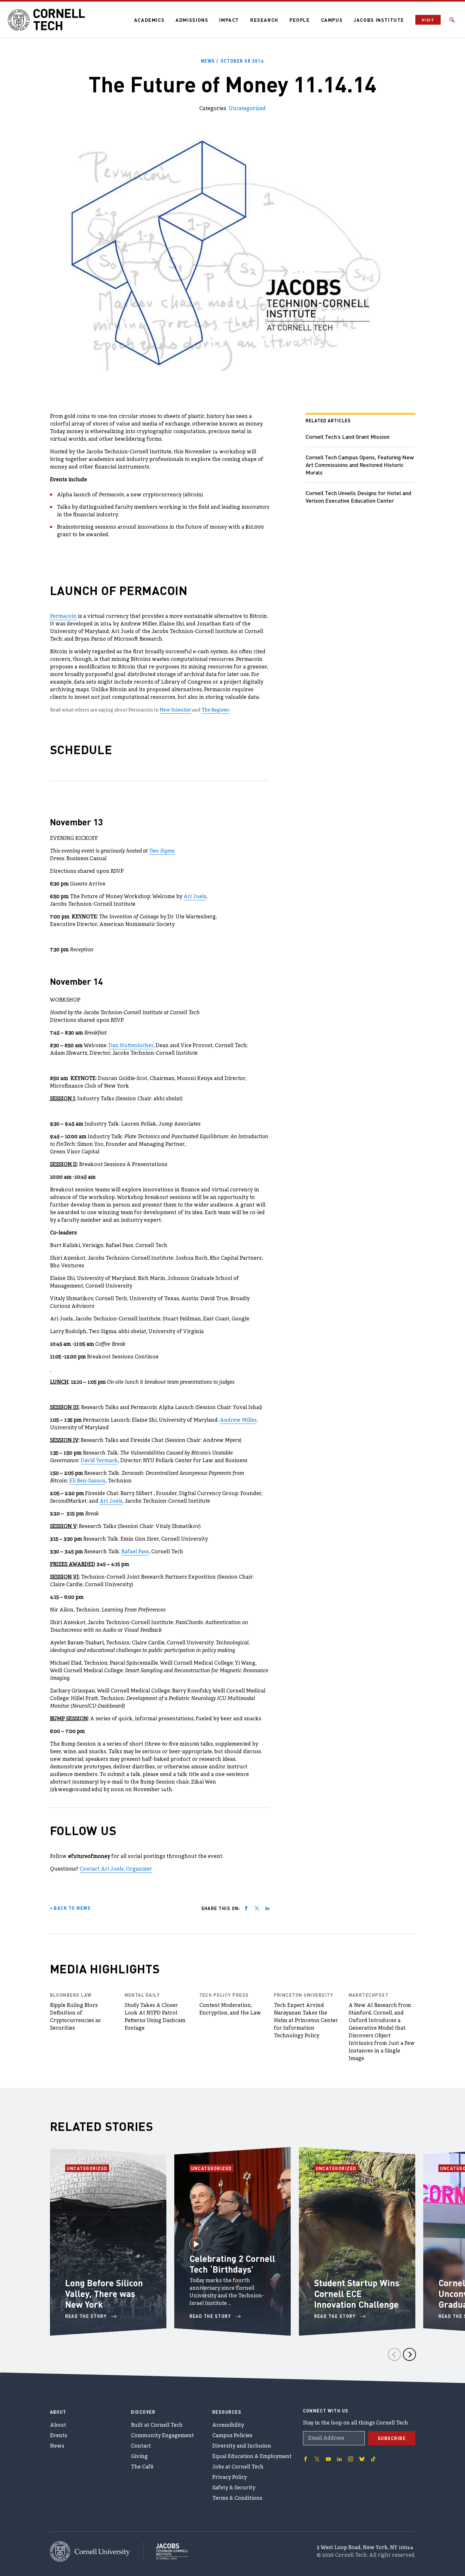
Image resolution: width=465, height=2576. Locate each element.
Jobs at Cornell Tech (238, 2467)
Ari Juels (195, 897)
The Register (215, 710)
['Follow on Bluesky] (362, 2459)
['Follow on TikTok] (373, 2459)
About (58, 2425)
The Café (142, 2467)
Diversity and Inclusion (242, 2446)
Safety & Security (234, 2488)
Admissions (192, 20)
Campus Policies (232, 2436)
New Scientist (175, 710)
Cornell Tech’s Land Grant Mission (347, 436)
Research (264, 20)
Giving (139, 2457)
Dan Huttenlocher (131, 1046)
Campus (332, 20)
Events (59, 2436)
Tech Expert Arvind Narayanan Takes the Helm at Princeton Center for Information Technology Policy (306, 2021)
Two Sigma (162, 851)
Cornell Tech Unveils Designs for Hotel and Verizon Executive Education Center (358, 497)
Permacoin (63, 617)
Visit (428, 20)
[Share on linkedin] (267, 1908)
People (300, 20)
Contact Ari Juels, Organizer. (116, 1869)
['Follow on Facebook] (306, 2459)
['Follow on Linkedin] (339, 2459)
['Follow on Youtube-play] (328, 2459)
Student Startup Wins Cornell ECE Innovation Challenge (357, 2294)
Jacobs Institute (379, 20)
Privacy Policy (229, 2478)
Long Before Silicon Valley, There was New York (104, 2294)
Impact (229, 20)
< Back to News (71, 1908)
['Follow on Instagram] (350, 2459)
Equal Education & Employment (252, 2457)
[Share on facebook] (246, 1908)
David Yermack (99, 1461)
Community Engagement (162, 2436)
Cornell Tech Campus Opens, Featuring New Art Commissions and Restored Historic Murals (360, 465)
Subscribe (392, 2438)
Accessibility (228, 2425)
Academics (149, 20)
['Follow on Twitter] (317, 2459)
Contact (141, 2446)
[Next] (409, 2354)
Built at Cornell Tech (157, 2425)
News (57, 2446)
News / (232, 61)
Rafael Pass (135, 1552)
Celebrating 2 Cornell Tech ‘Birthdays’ (232, 2264)
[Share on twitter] (257, 1908)
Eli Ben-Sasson (87, 1481)
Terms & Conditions (237, 2498)
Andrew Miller (238, 1420)
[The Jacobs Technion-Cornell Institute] (166, 2551)
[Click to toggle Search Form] (452, 20)
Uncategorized (247, 109)
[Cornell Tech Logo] (47, 20)
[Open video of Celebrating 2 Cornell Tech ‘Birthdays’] (196, 2241)
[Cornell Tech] (97, 2551)
